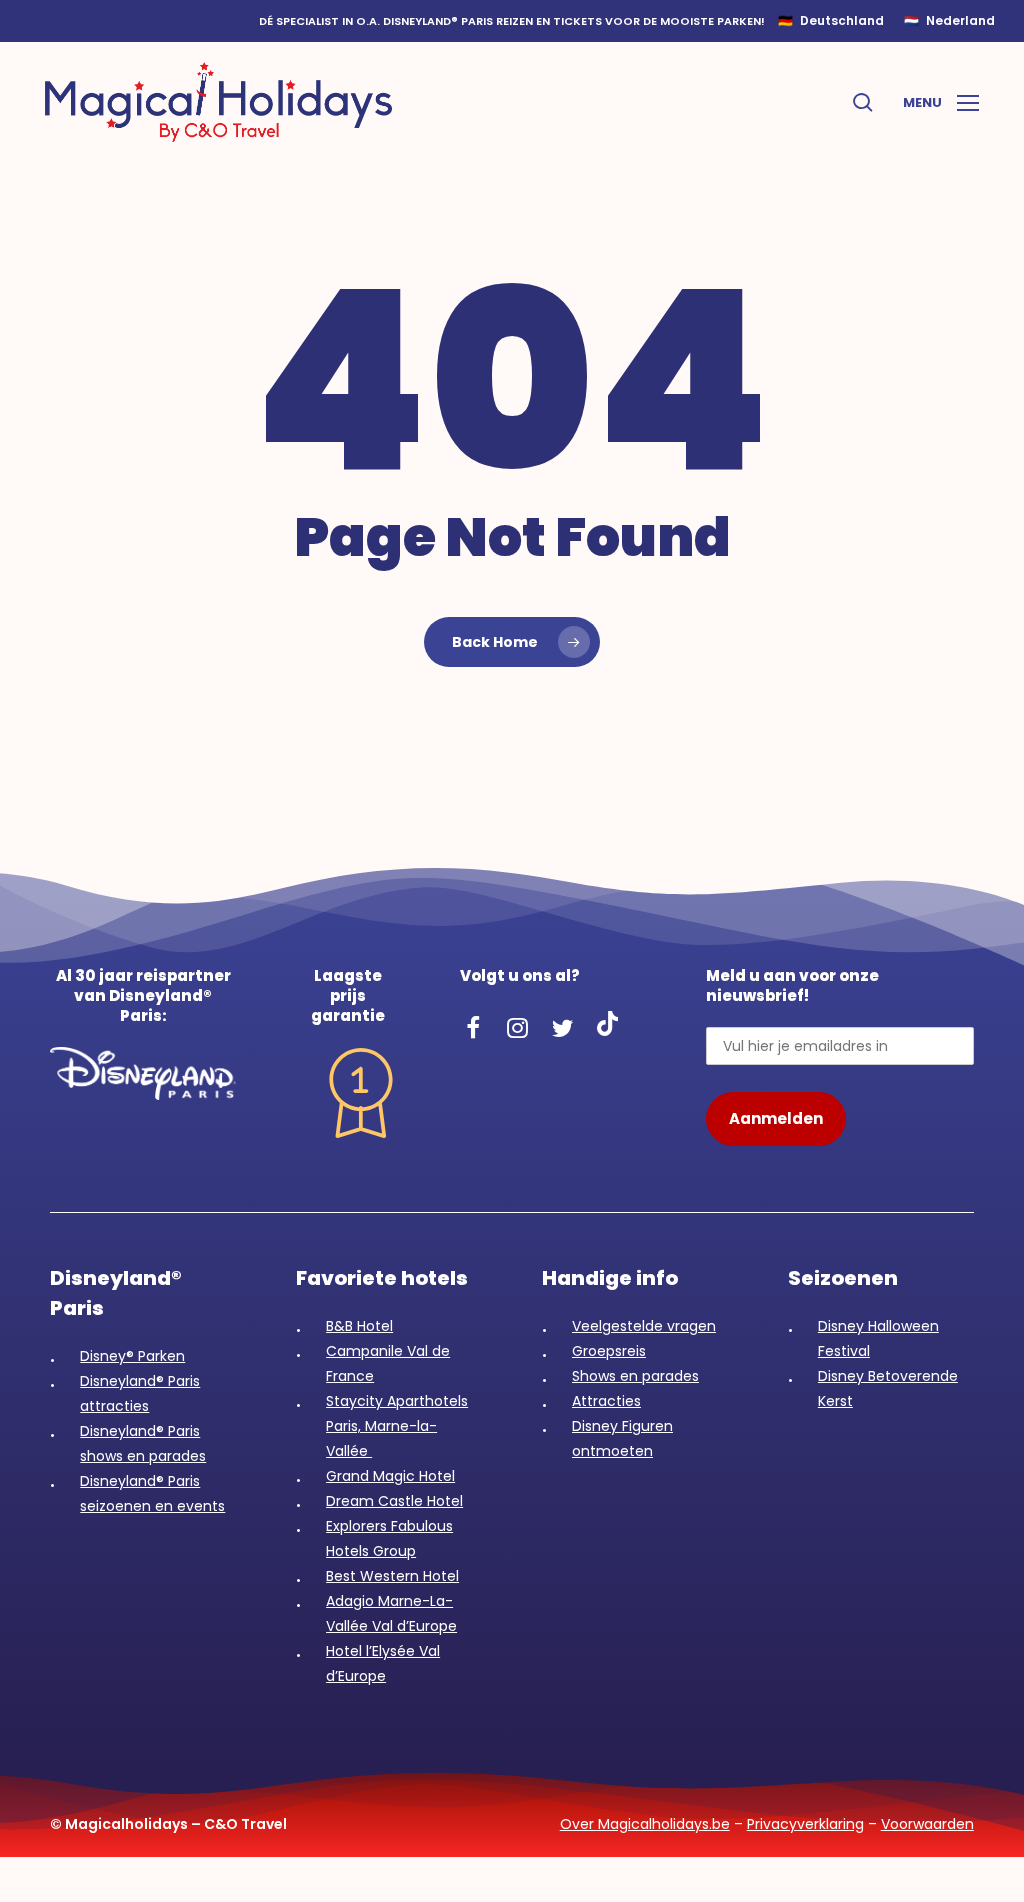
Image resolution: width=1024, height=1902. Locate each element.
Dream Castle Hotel (394, 1501)
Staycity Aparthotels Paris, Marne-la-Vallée (397, 1426)
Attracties (606, 1401)
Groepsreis (609, 1351)
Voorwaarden (927, 1824)
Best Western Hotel (392, 1576)
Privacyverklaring (805, 1824)
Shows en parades (635, 1376)
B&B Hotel (359, 1326)
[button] (941, 102)
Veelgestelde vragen (644, 1326)
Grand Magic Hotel (390, 1476)
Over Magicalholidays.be (645, 1824)
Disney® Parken (132, 1356)
